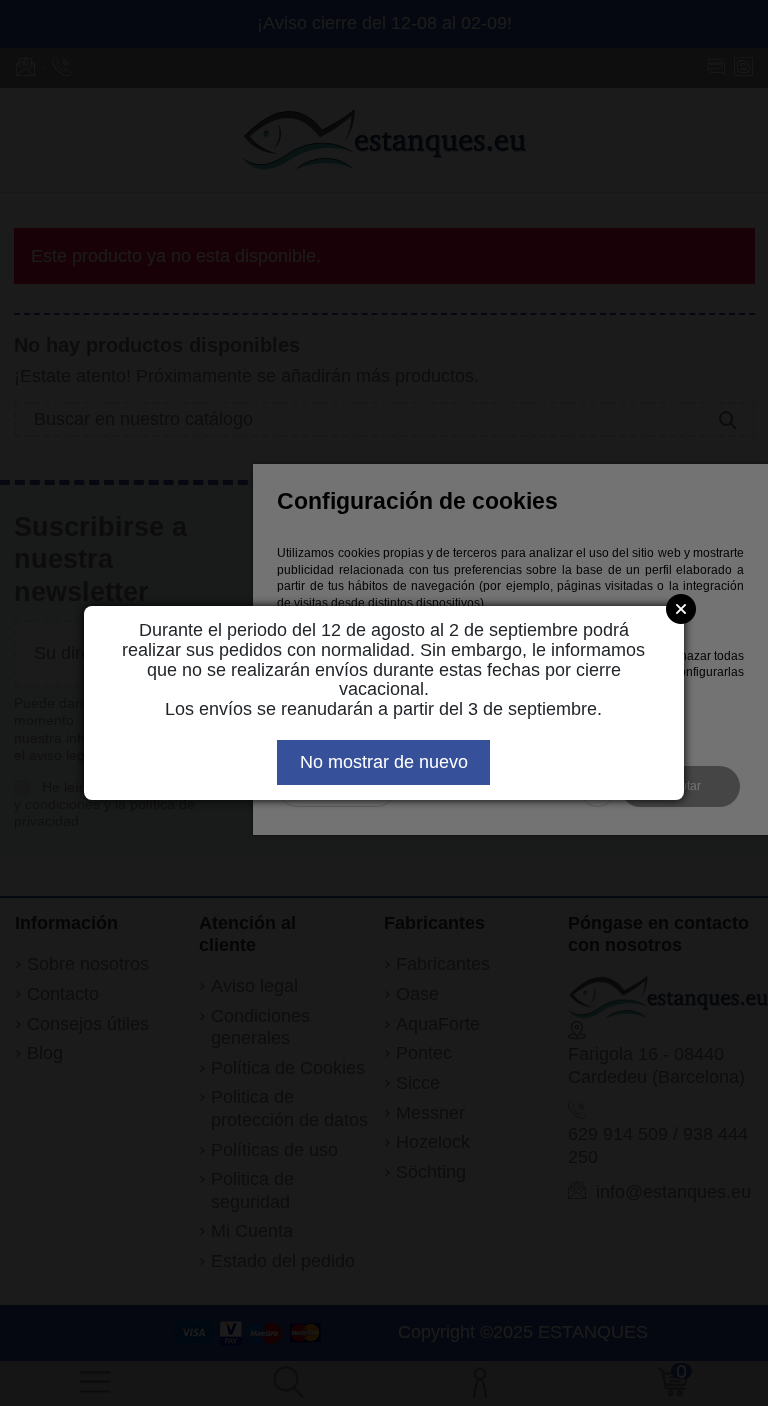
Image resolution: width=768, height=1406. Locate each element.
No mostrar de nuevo (384, 762)
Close (681, 609)
